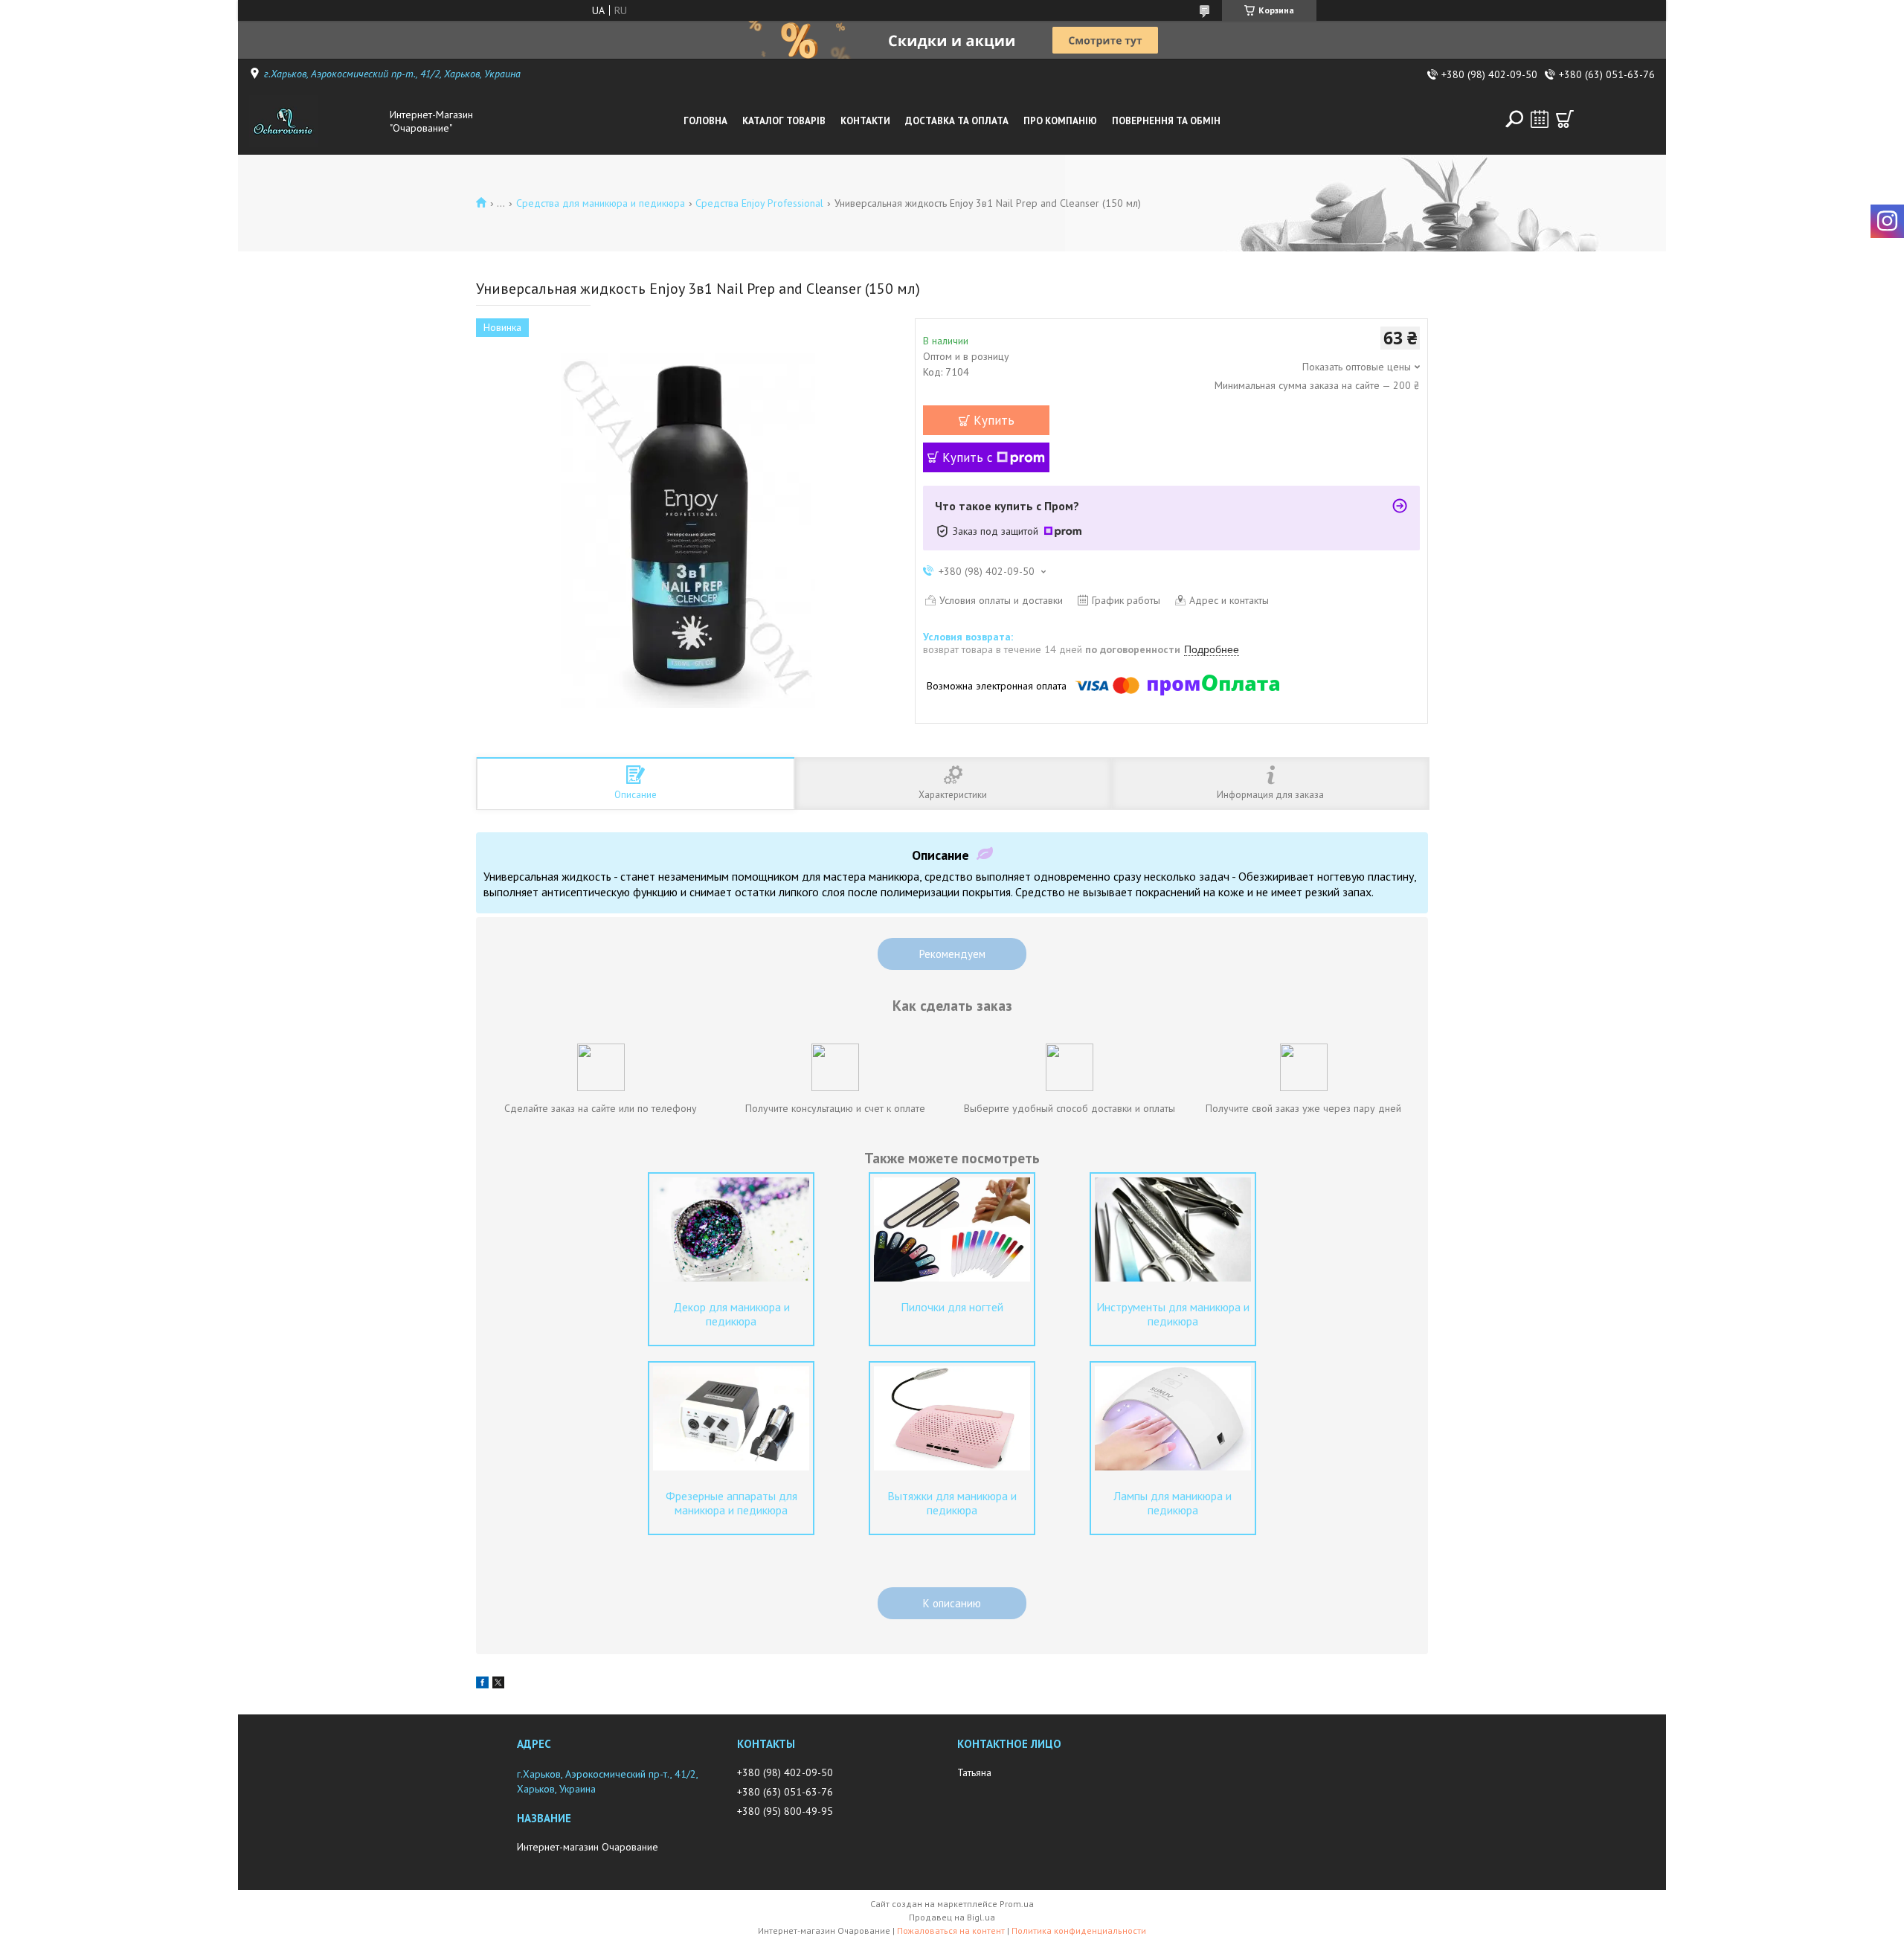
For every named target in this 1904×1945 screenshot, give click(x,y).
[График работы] (1540, 119)
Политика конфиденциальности (1079, 1930)
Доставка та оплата (957, 121)
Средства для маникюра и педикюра (601, 203)
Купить (994, 420)
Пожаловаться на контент (951, 1930)
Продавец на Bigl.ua (952, 1917)
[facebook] (482, 1685)
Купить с (968, 457)
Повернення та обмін (1166, 121)
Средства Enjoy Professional (759, 203)
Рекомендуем (952, 954)
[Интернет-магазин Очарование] (315, 121)
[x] (498, 1685)
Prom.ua (1017, 1904)
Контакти (865, 121)
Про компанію (1060, 121)
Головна (705, 121)
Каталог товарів (784, 121)
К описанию (952, 1603)
